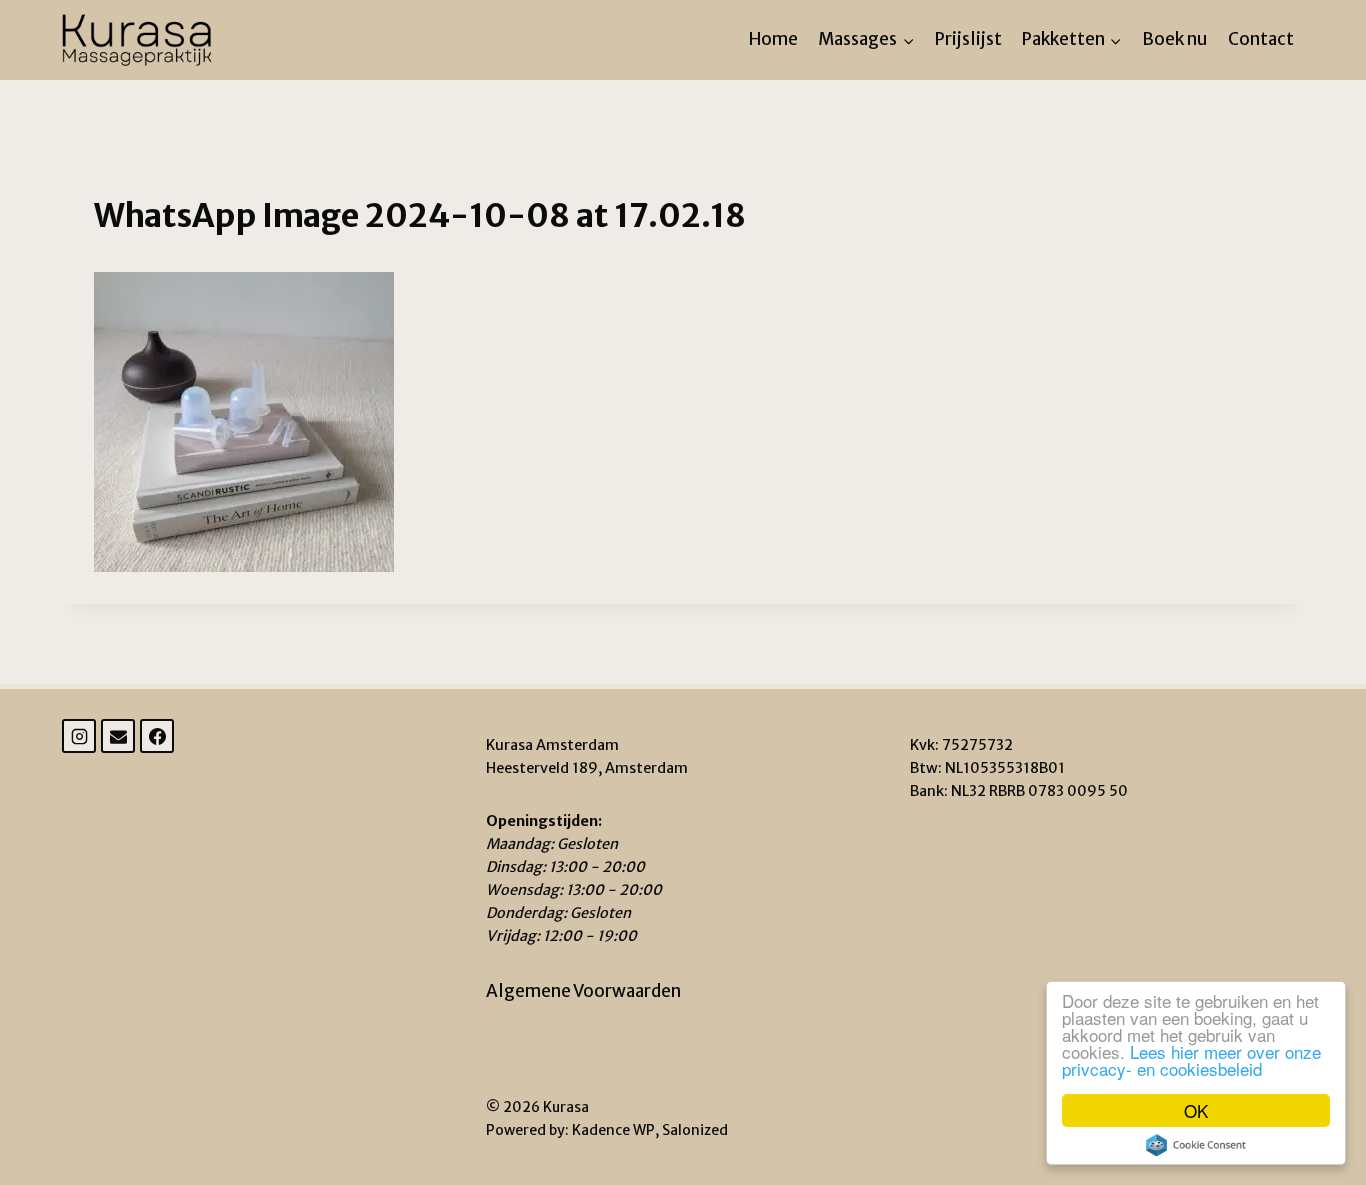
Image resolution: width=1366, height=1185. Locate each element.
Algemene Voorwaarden (583, 991)
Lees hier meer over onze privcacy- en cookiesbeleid (1191, 1060)
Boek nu (1174, 39)
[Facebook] (157, 736)
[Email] (118, 736)
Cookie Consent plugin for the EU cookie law (1196, 1145)
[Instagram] (79, 736)
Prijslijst (968, 39)
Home (773, 39)
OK (1196, 1110)
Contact (1261, 39)
